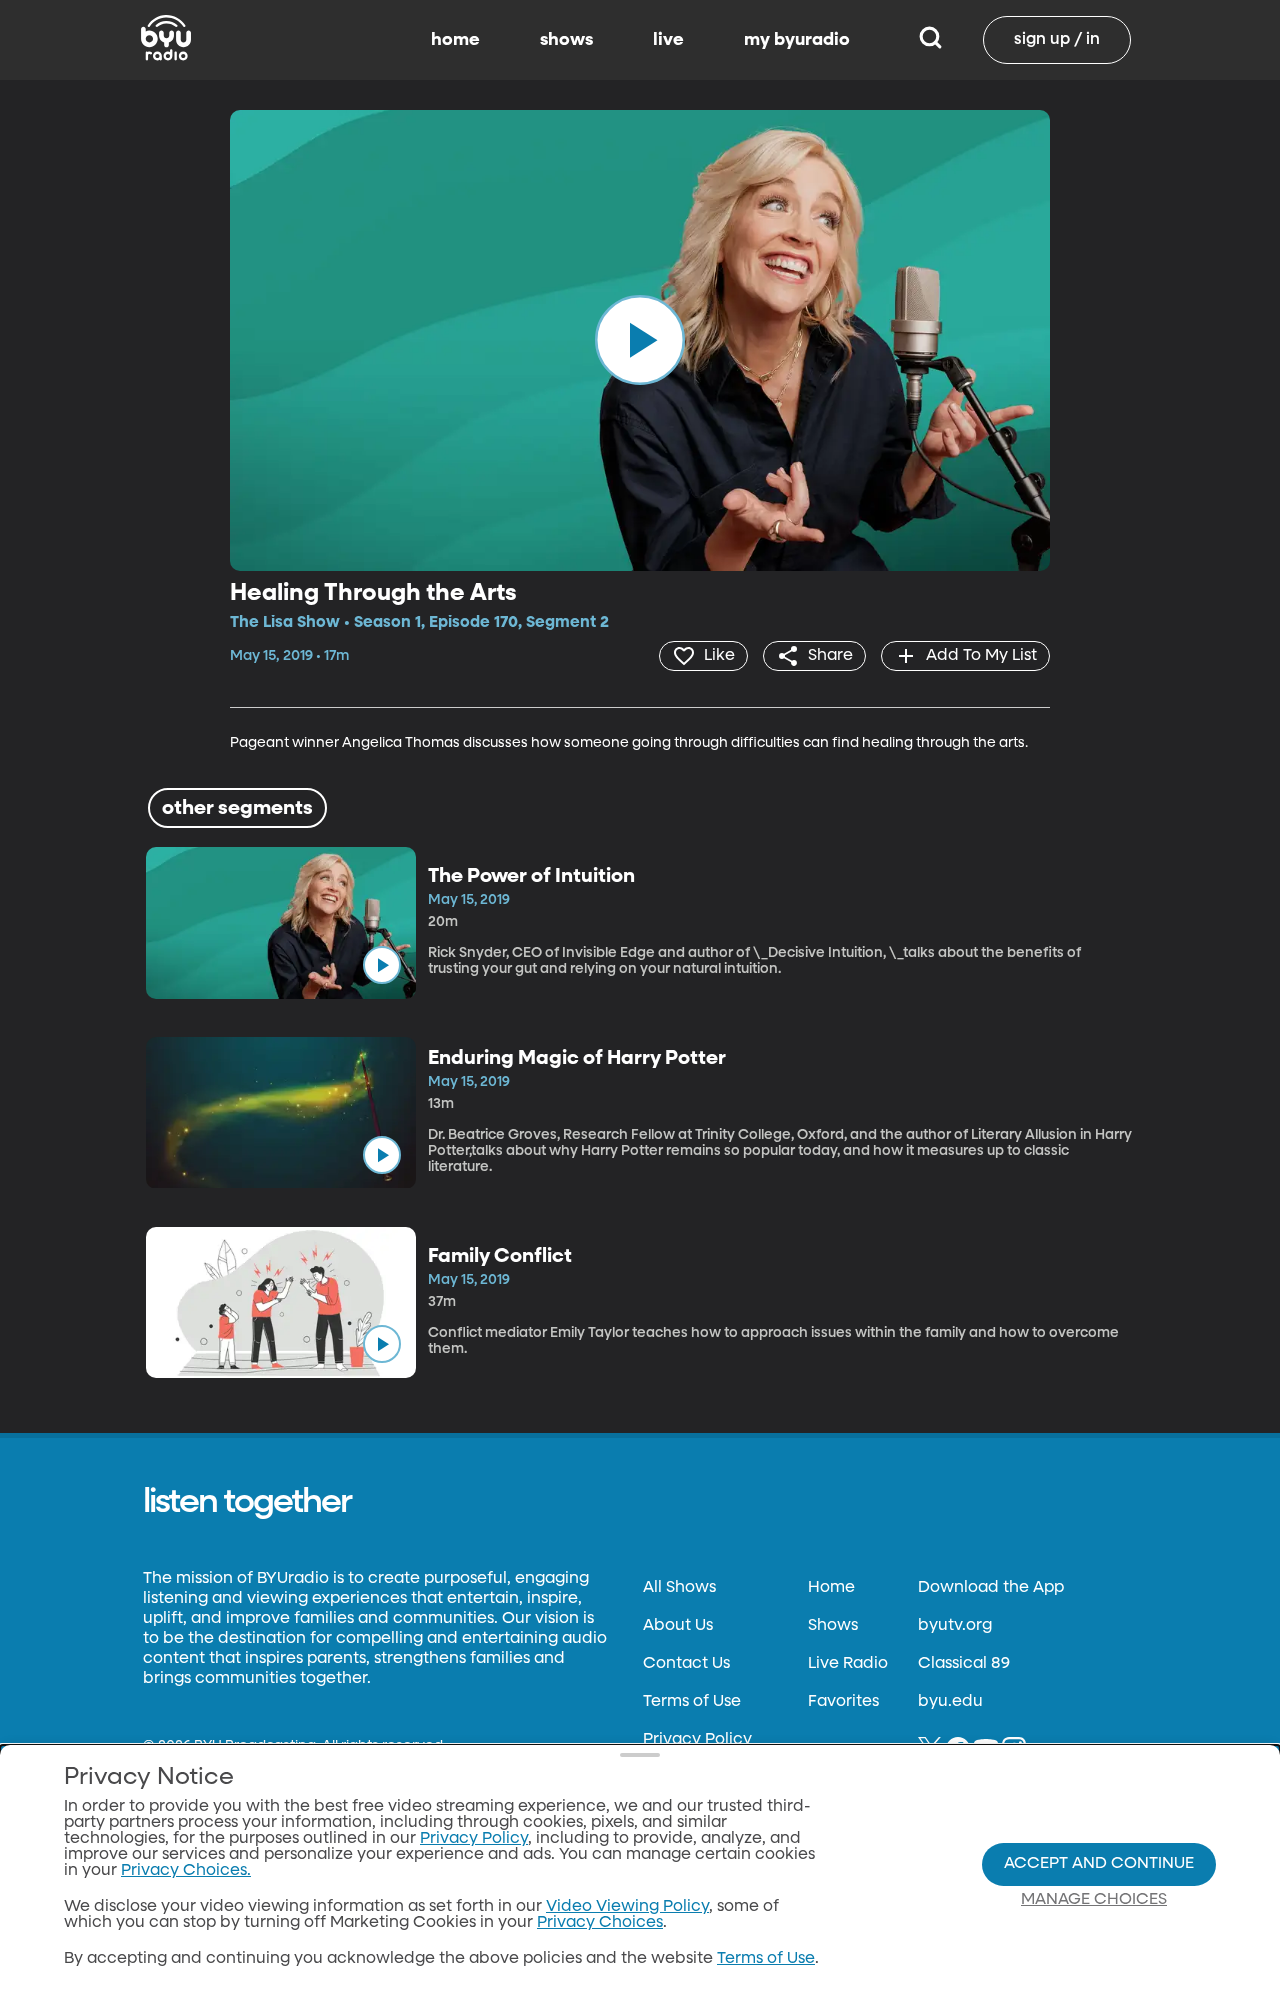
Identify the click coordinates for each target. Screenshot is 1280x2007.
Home (831, 1588)
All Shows (679, 1588)
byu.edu (950, 1702)
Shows (833, 1626)
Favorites (843, 1702)
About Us (678, 1626)
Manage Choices (1094, 1900)
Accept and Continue (1099, 1864)
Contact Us (686, 1664)
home (455, 40)
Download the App (991, 1588)
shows (566, 40)
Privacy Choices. (186, 1871)
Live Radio (848, 1664)
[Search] (930, 40)
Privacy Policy (697, 1740)
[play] (640, 340)
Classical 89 (964, 1664)
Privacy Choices (600, 1923)
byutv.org (955, 1626)
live (668, 40)
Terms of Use (692, 1702)
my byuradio (797, 40)
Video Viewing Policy (627, 1907)
